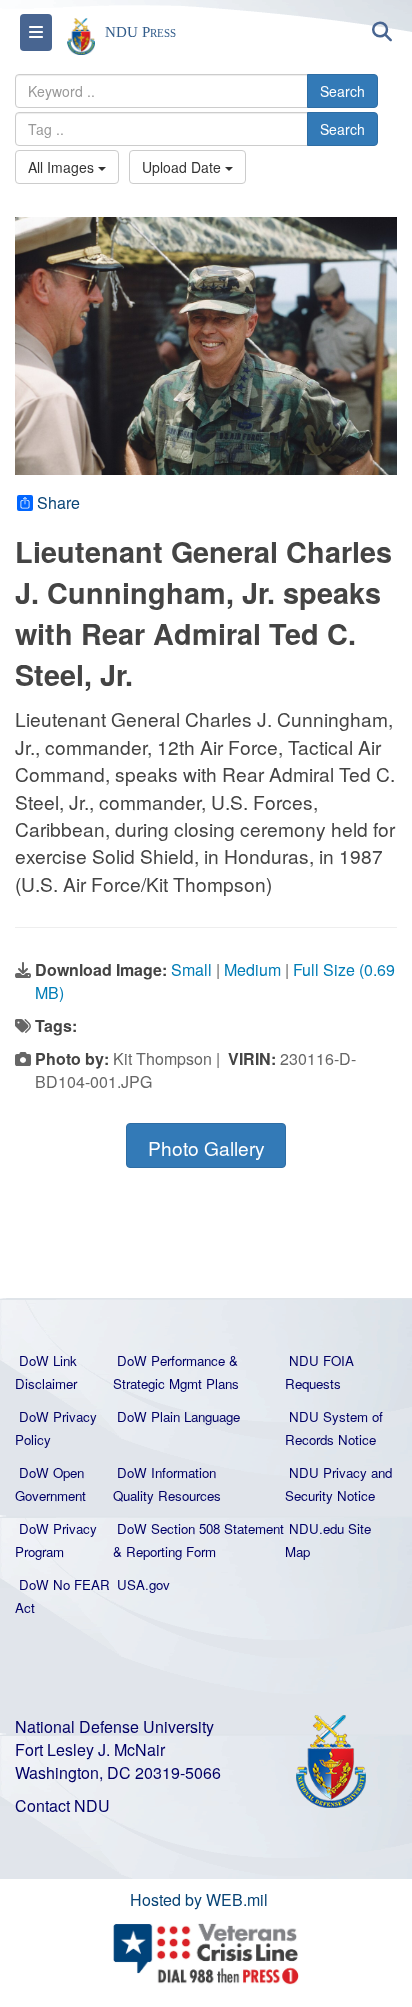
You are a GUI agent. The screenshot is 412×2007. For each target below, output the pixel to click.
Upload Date (183, 167)
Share (58, 503)
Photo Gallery (206, 1147)
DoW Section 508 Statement (200, 1528)
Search (342, 91)
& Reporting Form (164, 1551)
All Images (63, 167)
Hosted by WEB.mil (199, 1899)
